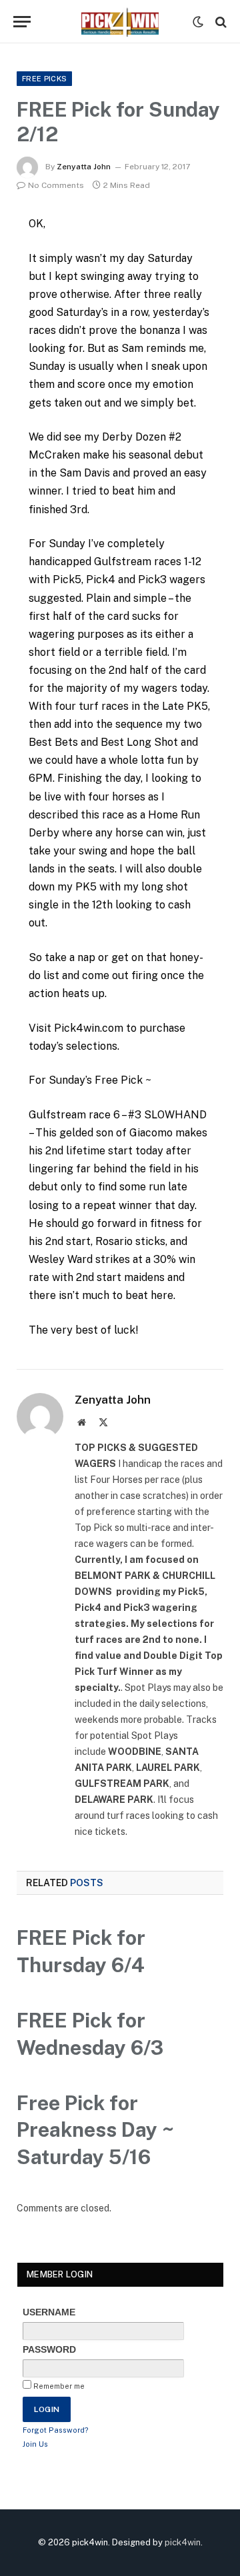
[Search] (220, 22)
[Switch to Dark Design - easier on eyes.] (198, 22)
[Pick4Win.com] (120, 22)
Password (49, 2349)
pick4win (183, 2542)
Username (49, 2312)
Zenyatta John (84, 167)
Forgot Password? (56, 2430)
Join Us (35, 2444)
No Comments (56, 185)
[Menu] (22, 22)
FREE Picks (44, 79)
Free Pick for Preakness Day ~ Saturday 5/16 (95, 2130)
